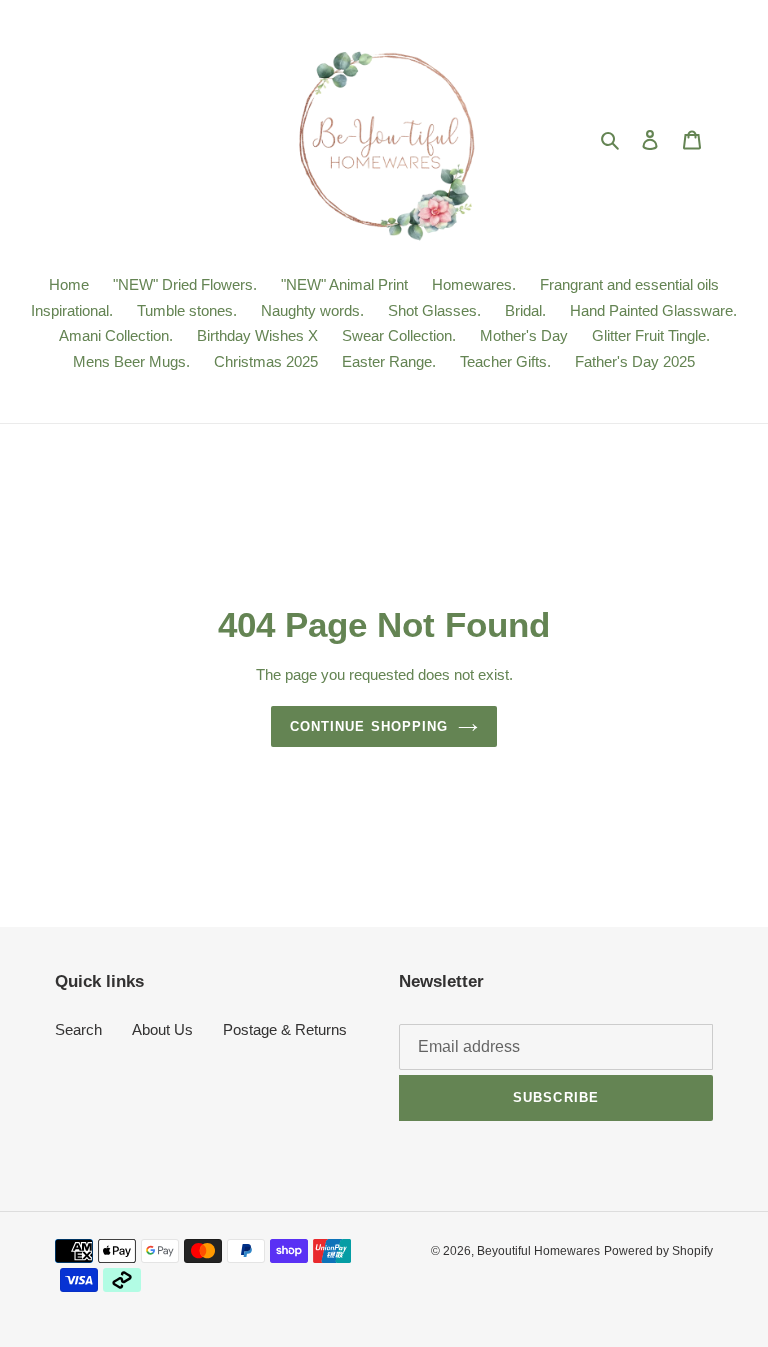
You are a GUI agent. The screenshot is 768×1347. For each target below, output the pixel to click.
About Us (162, 1029)
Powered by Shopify (658, 1251)
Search (78, 1029)
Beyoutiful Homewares (538, 1251)
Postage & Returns (285, 1029)
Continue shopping (369, 726)
